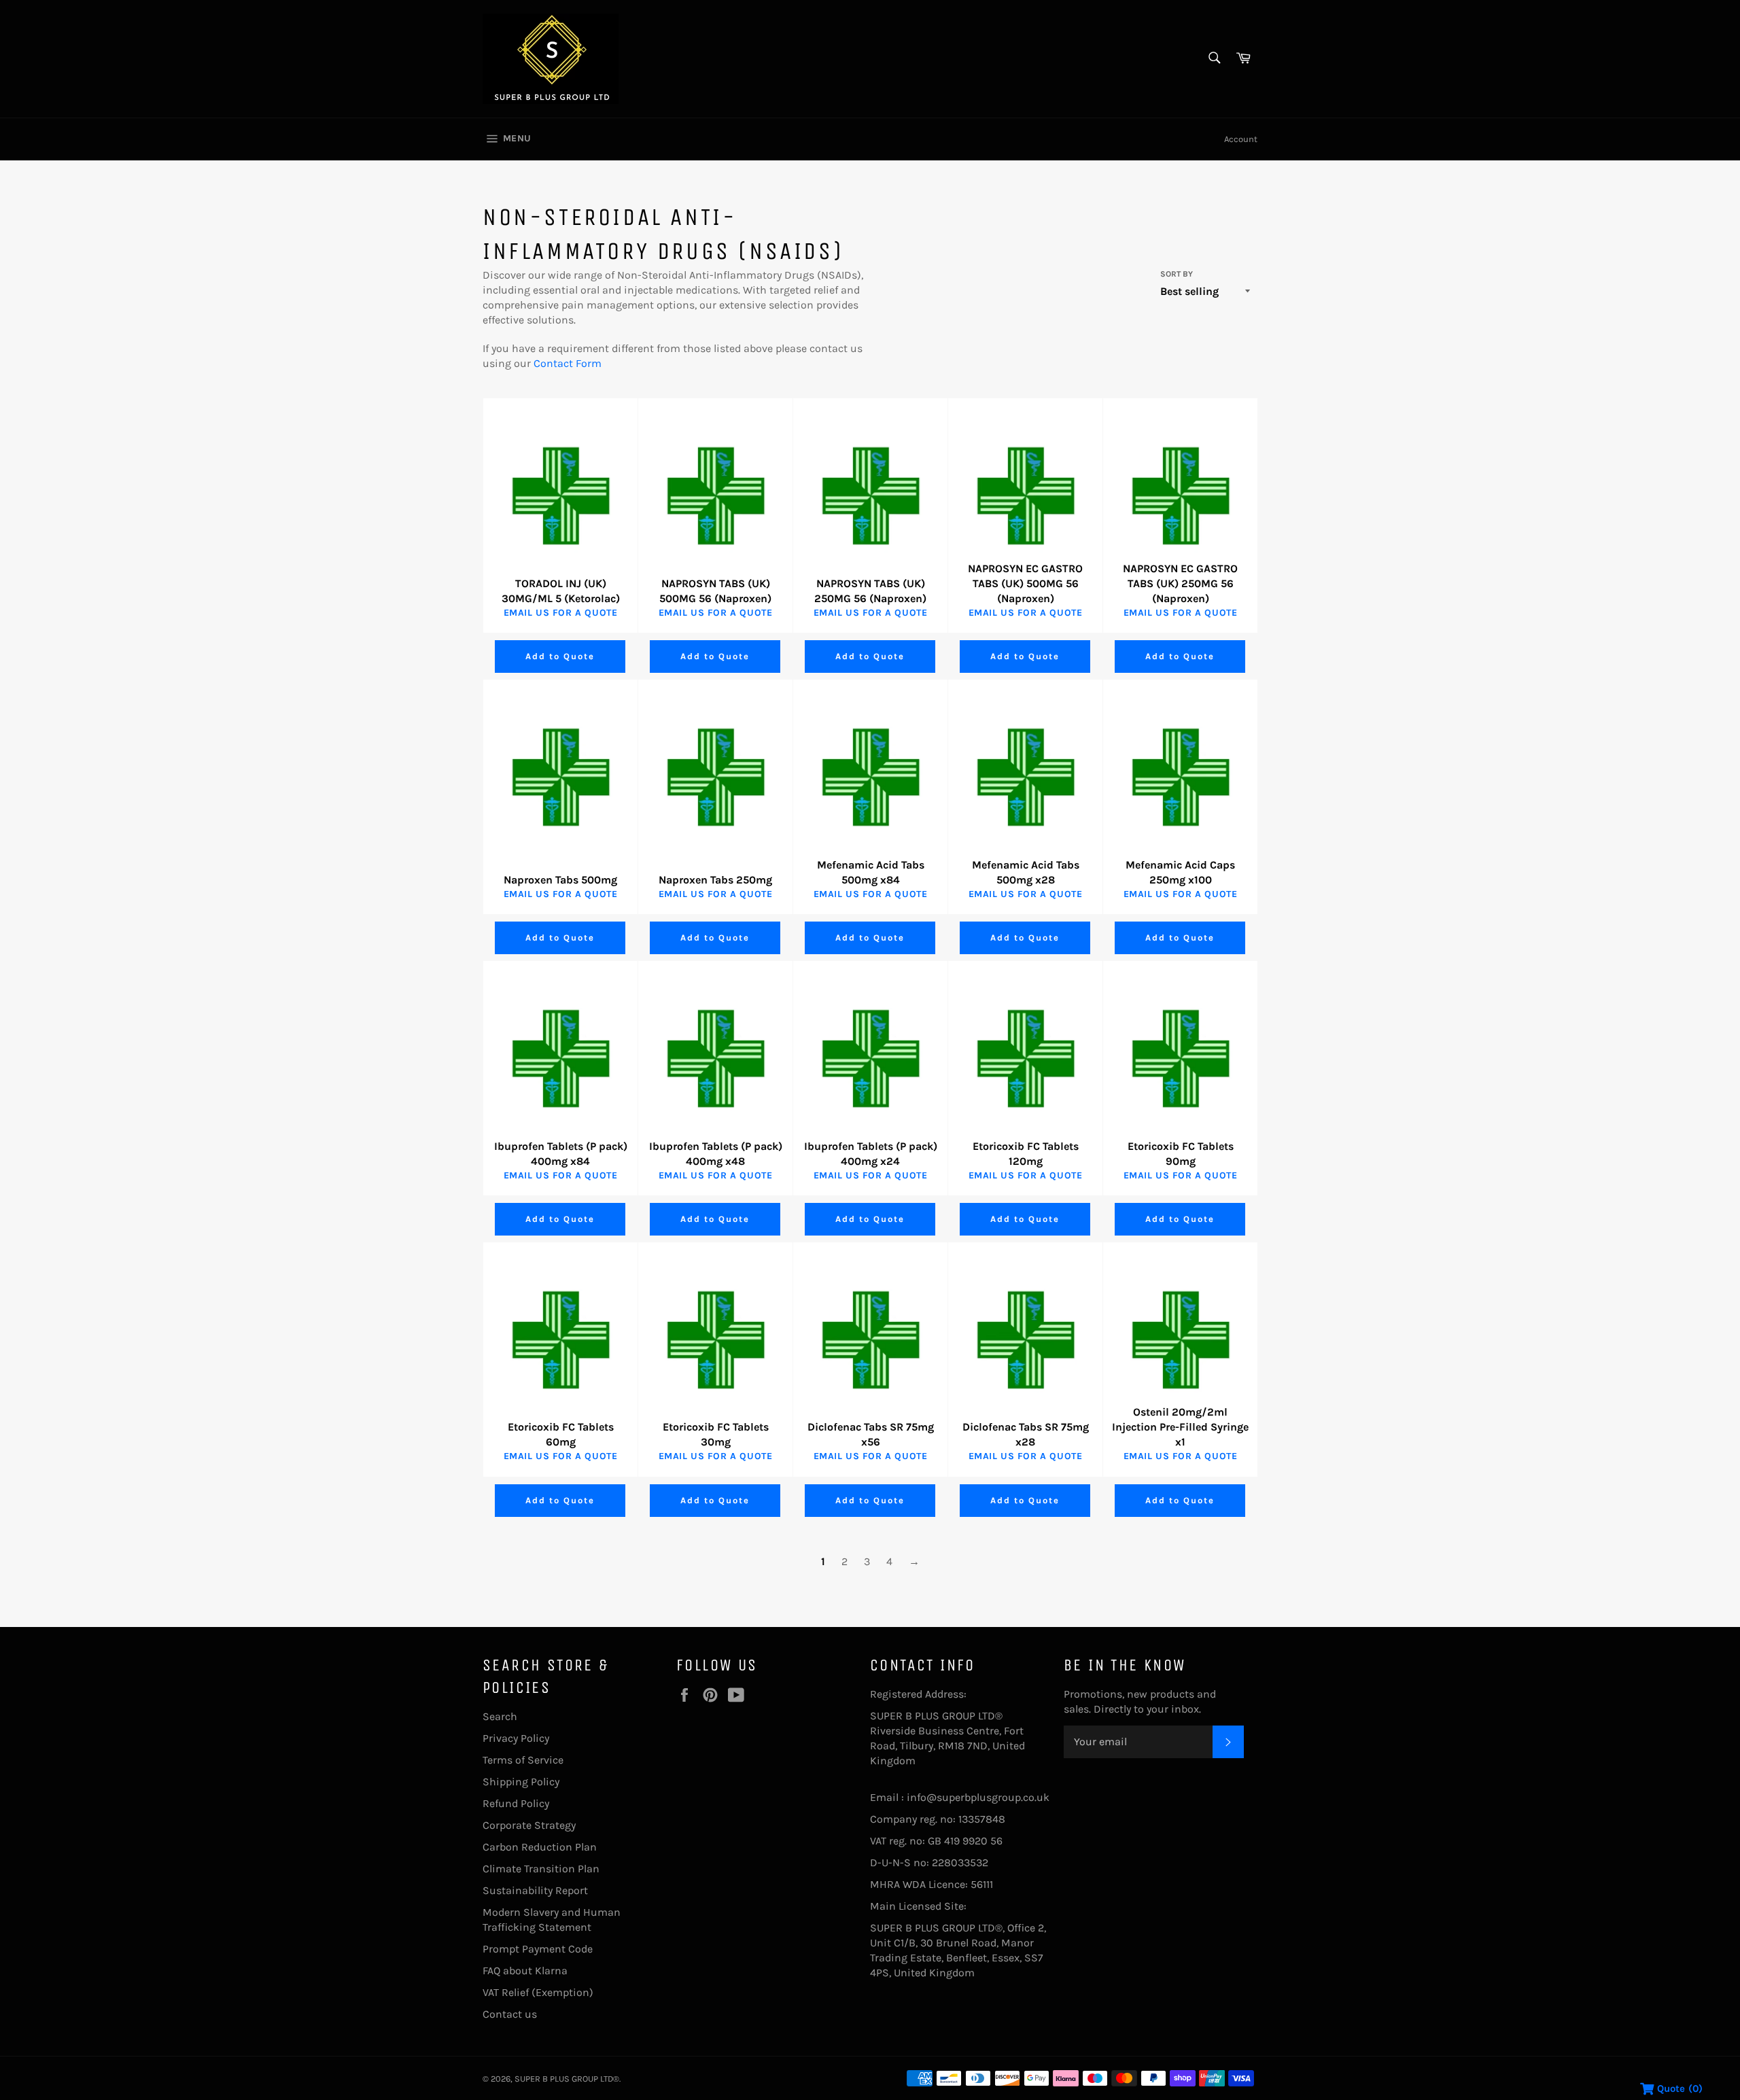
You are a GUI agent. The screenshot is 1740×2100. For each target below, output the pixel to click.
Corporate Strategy (529, 1825)
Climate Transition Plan (541, 1869)
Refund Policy (516, 1803)
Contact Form (568, 363)
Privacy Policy (516, 1738)
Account (1241, 139)
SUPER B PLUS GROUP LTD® (567, 2079)
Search (500, 1716)
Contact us (510, 2014)
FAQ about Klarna (525, 1971)
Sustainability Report (535, 1890)
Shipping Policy (521, 1782)
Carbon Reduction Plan (540, 1847)
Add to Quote (560, 656)
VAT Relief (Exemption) (538, 1992)
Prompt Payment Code (538, 1949)
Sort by (1177, 274)
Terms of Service (523, 1760)
